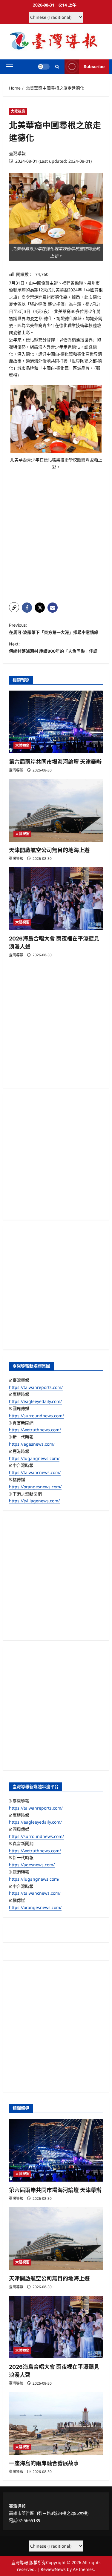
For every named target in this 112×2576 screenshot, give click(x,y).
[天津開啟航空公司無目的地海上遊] (56, 810)
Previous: (54, 629)
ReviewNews (53, 2569)
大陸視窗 (18, 111)
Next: (53, 647)
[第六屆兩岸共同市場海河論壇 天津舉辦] (56, 722)
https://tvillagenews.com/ (34, 1501)
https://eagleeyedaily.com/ (35, 1401)
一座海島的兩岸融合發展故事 (44, 2463)
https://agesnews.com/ (32, 1444)
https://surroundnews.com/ (36, 1416)
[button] (9, 67)
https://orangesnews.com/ (35, 1487)
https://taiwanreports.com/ (36, 1387)
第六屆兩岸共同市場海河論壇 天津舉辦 (55, 762)
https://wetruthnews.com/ (35, 1430)
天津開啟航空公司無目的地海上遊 (49, 850)
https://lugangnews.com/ (34, 1458)
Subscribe (94, 66)
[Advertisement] (56, 539)
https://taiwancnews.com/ (35, 1472)
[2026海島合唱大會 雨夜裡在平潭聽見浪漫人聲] (56, 899)
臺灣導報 (17, 153)
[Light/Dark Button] (44, 67)
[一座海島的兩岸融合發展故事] (56, 2423)
